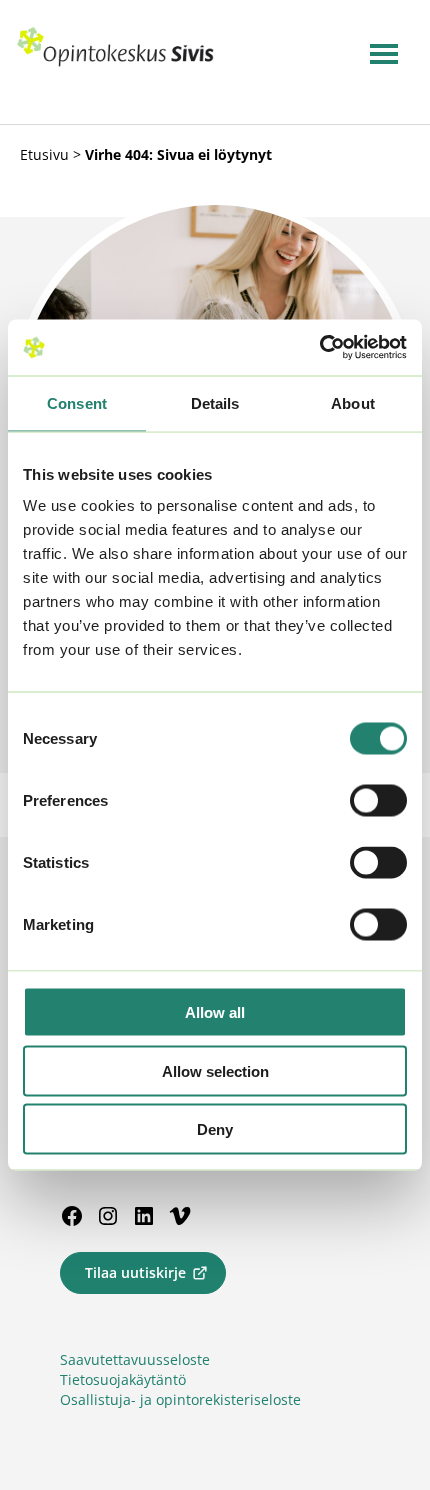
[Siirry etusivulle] (115, 62)
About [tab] (353, 402)
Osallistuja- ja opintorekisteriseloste (180, 1399)
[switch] (378, 801)
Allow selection (215, 1070)
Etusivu (44, 154)
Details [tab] (215, 402)
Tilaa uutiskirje (135, 1272)
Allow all (215, 1012)
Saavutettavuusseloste (135, 1359)
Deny (215, 1129)
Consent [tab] (77, 402)
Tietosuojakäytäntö (123, 1379)
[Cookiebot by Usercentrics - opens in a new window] (319, 348)
